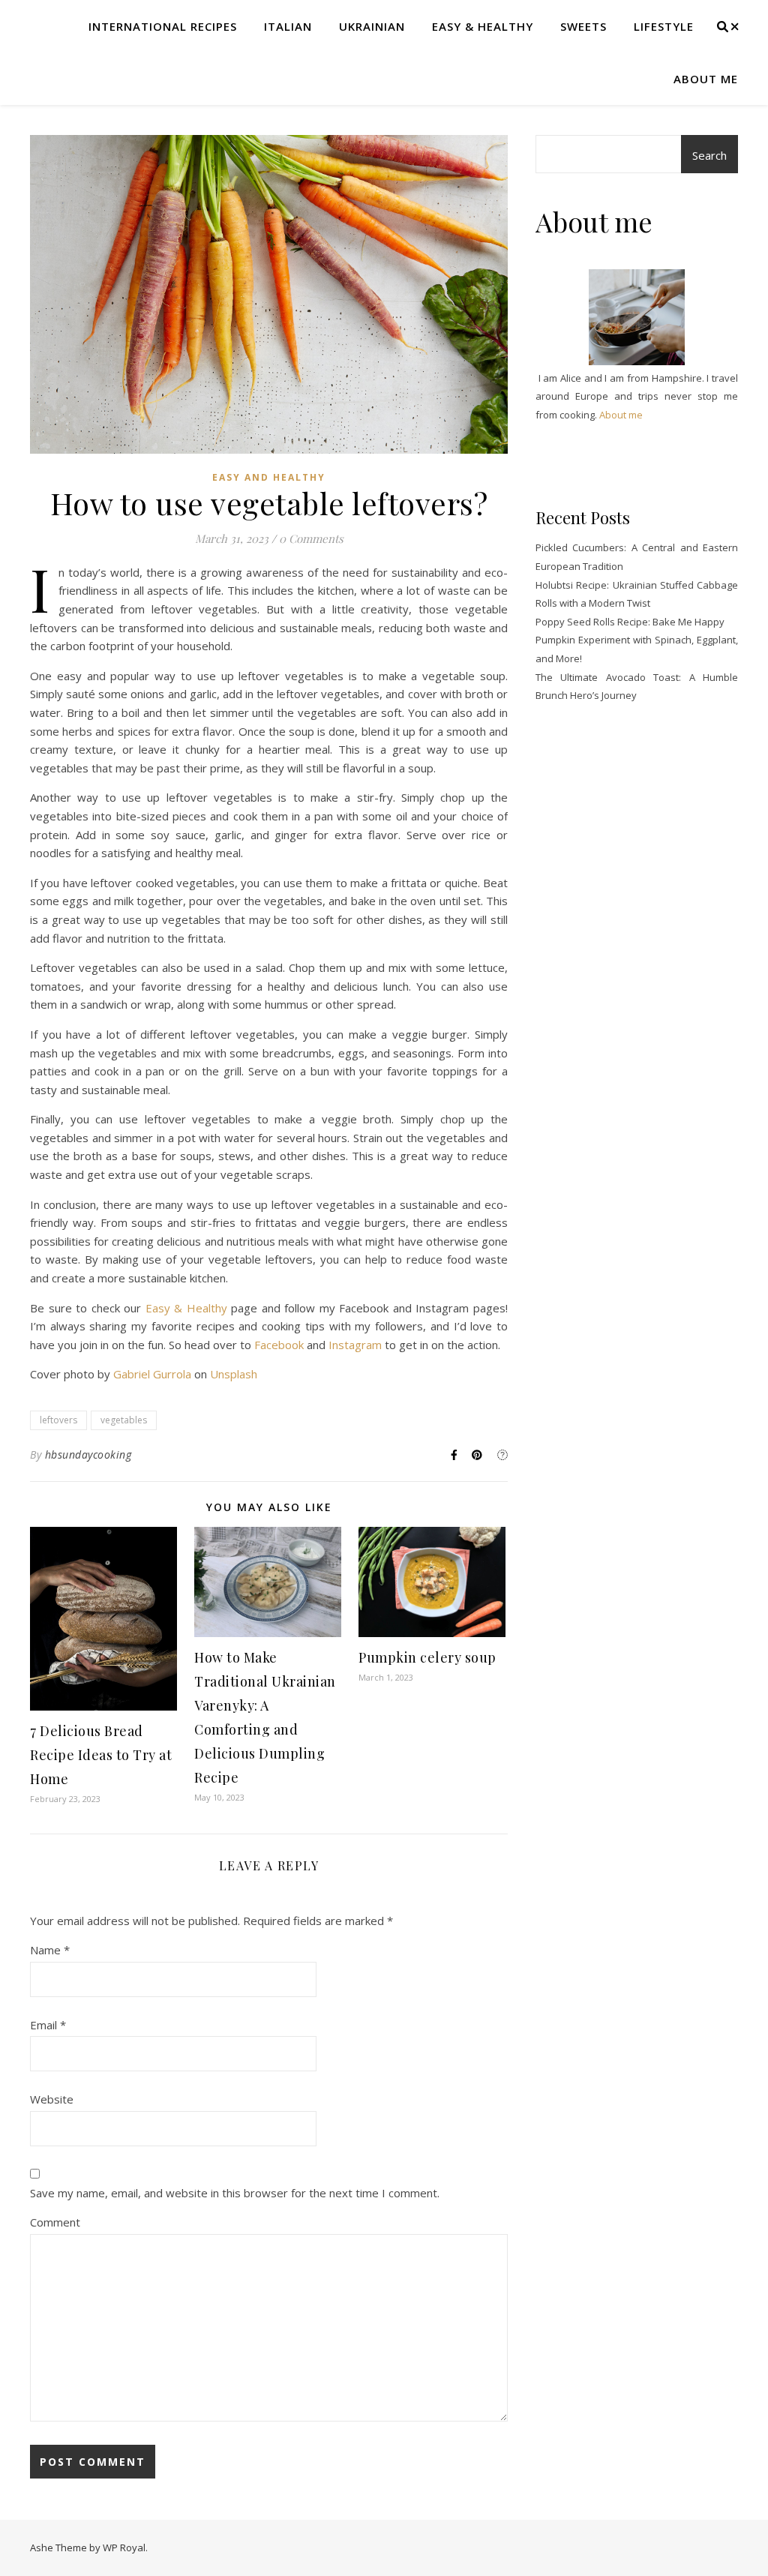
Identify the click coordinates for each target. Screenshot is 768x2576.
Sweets (583, 26)
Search (709, 155)
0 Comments (311, 538)
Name (50, 1950)
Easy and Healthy (269, 477)
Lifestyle (664, 26)
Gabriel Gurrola (152, 1374)
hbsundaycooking (88, 1454)
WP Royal (124, 2548)
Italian (288, 26)
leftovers (58, 1420)
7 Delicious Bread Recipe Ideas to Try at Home (101, 1755)
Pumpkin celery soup (427, 1657)
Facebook (279, 1345)
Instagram (355, 1345)
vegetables (124, 1420)
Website (52, 2099)
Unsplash (234, 1374)
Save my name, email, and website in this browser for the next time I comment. (235, 2193)
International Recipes (163, 26)
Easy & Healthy (483, 26)
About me (706, 79)
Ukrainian (372, 26)
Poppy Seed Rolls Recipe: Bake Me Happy (630, 622)
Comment (55, 2222)
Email (48, 2025)
